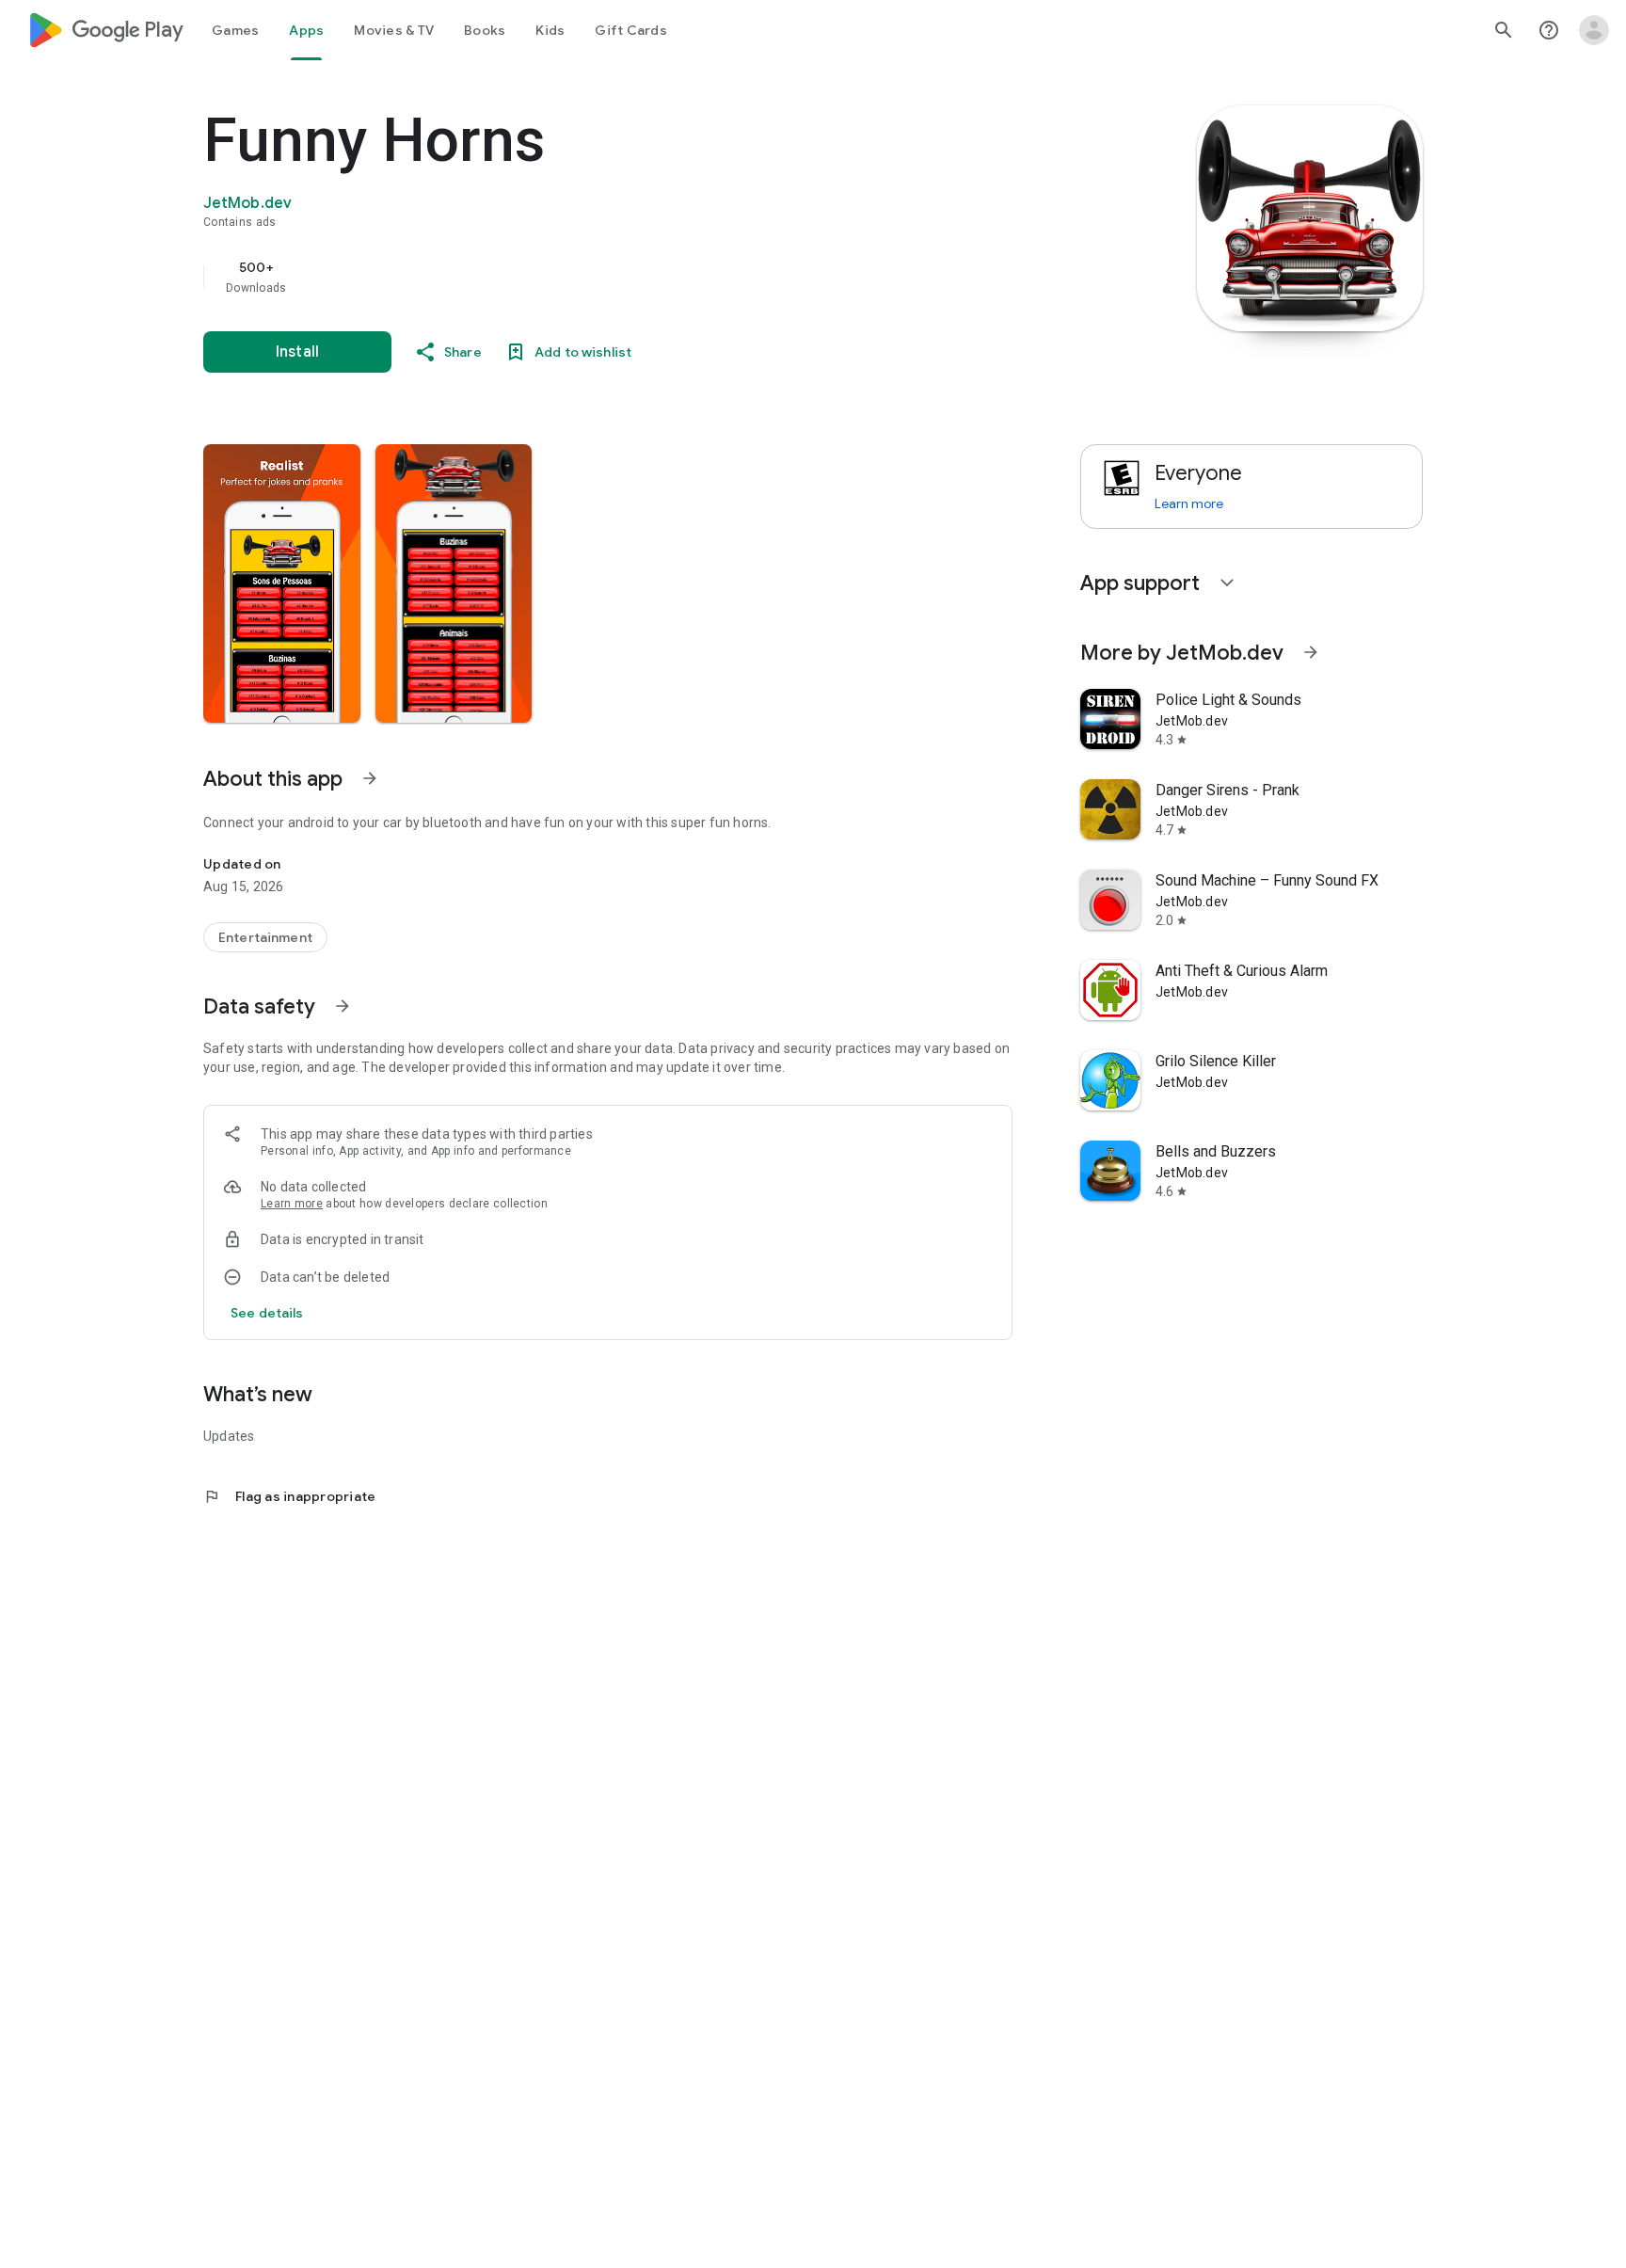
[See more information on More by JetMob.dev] (1311, 652)
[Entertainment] (265, 937)
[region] (580, 277)
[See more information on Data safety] (343, 1006)
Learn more (292, 1204)
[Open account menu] (1594, 30)
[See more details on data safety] (267, 1313)
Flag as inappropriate (289, 1496)
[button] (282, 583)
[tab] (235, 30)
